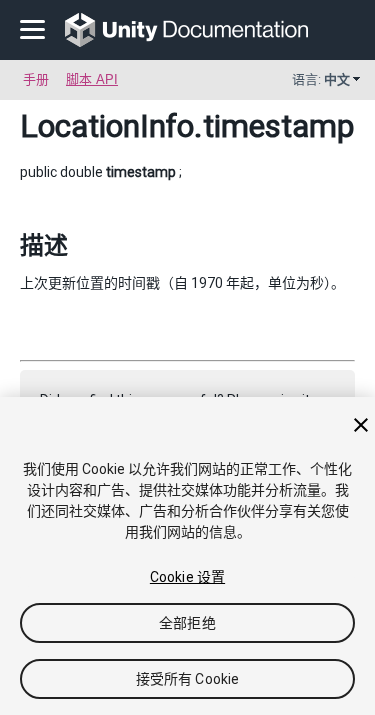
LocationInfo (107, 126)
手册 (36, 79)
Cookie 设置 (187, 577)
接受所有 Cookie (188, 679)
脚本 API (92, 79)
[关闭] (361, 425)
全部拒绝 (187, 623)
